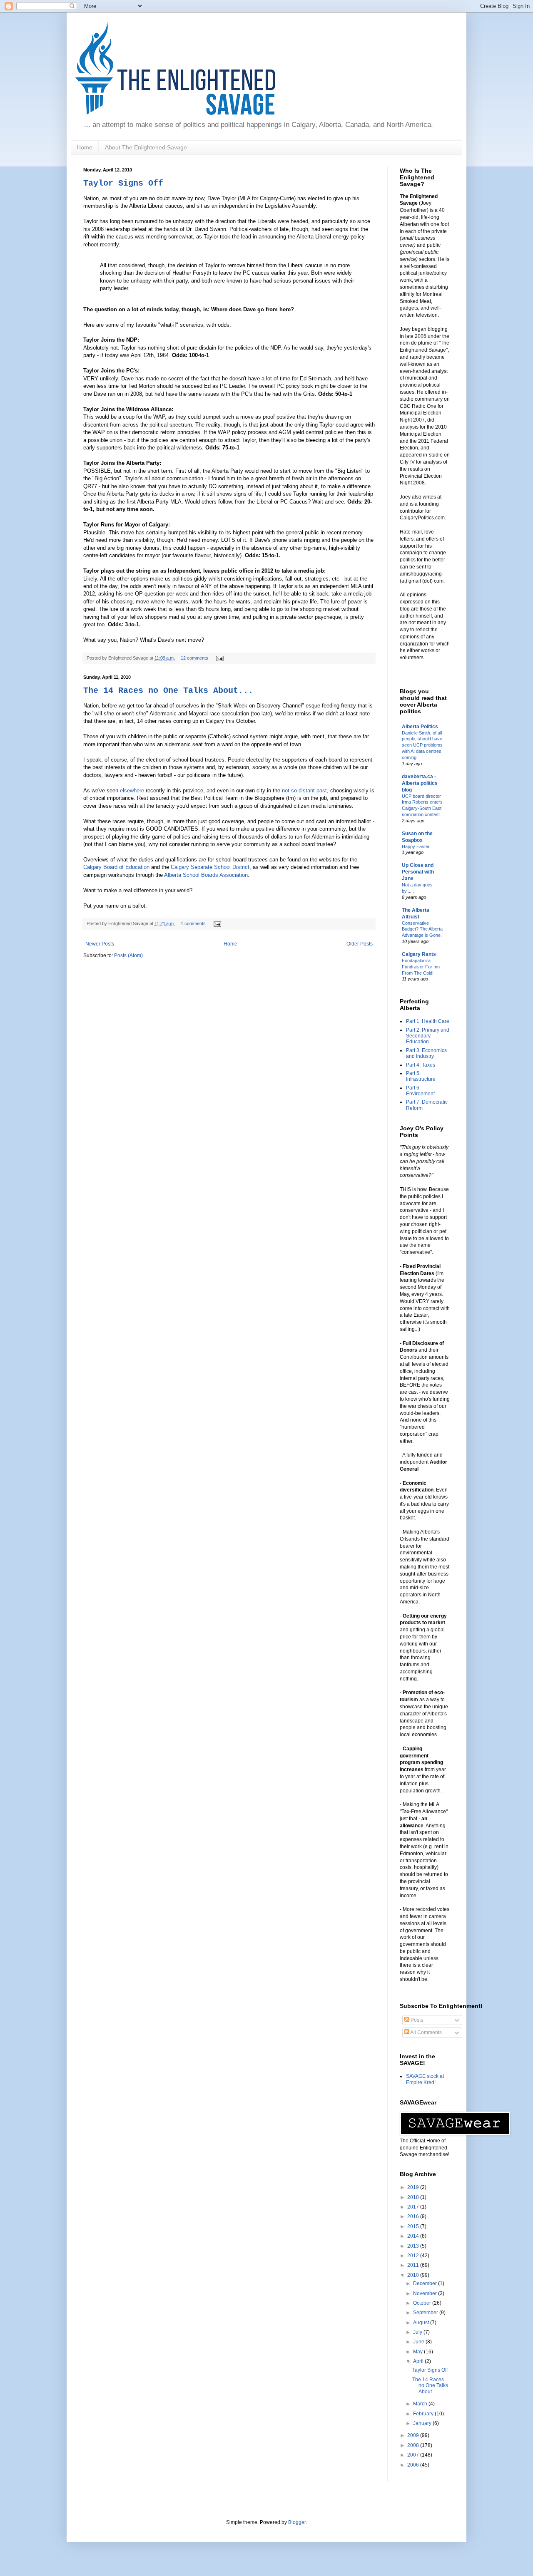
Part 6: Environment (420, 1091)
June (419, 2342)
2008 (414, 2445)
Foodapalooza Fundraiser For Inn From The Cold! (421, 967)
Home (85, 147)
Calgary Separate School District (210, 867)
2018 (414, 2197)
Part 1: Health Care (428, 1021)
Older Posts (360, 944)
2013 (414, 2246)
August (422, 2323)
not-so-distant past (304, 790)
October (423, 2303)
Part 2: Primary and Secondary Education (428, 1036)
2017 (414, 2207)
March (421, 2404)
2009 (414, 2435)
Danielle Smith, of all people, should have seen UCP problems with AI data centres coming (422, 745)
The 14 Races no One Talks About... (168, 691)
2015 (414, 2226)
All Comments (426, 2033)
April (419, 2361)
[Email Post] (219, 658)
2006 (414, 2465)
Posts (416, 2020)
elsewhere (132, 790)
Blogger (297, 2522)
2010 (414, 2275)
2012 (414, 2256)
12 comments (194, 658)
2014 (414, 2236)
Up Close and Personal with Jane (418, 872)
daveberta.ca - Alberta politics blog (420, 783)
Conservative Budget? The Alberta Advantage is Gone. (422, 929)
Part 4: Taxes (421, 1065)
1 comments (193, 923)
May (418, 2352)
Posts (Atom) (128, 955)
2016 (414, 2216)
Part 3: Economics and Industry (426, 1053)
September (426, 2313)
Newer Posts (100, 944)
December (426, 2283)
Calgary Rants (419, 954)
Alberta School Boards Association (206, 875)
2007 (414, 2455)
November (426, 2293)
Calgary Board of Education (116, 867)
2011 (414, 2265)
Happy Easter (416, 846)
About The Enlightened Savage (146, 147)
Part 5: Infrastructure (421, 1076)
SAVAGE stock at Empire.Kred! (425, 2079)
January (423, 2423)
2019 (414, 2187)
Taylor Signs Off (123, 183)
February (424, 2414)
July (418, 2332)
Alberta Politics (420, 727)
